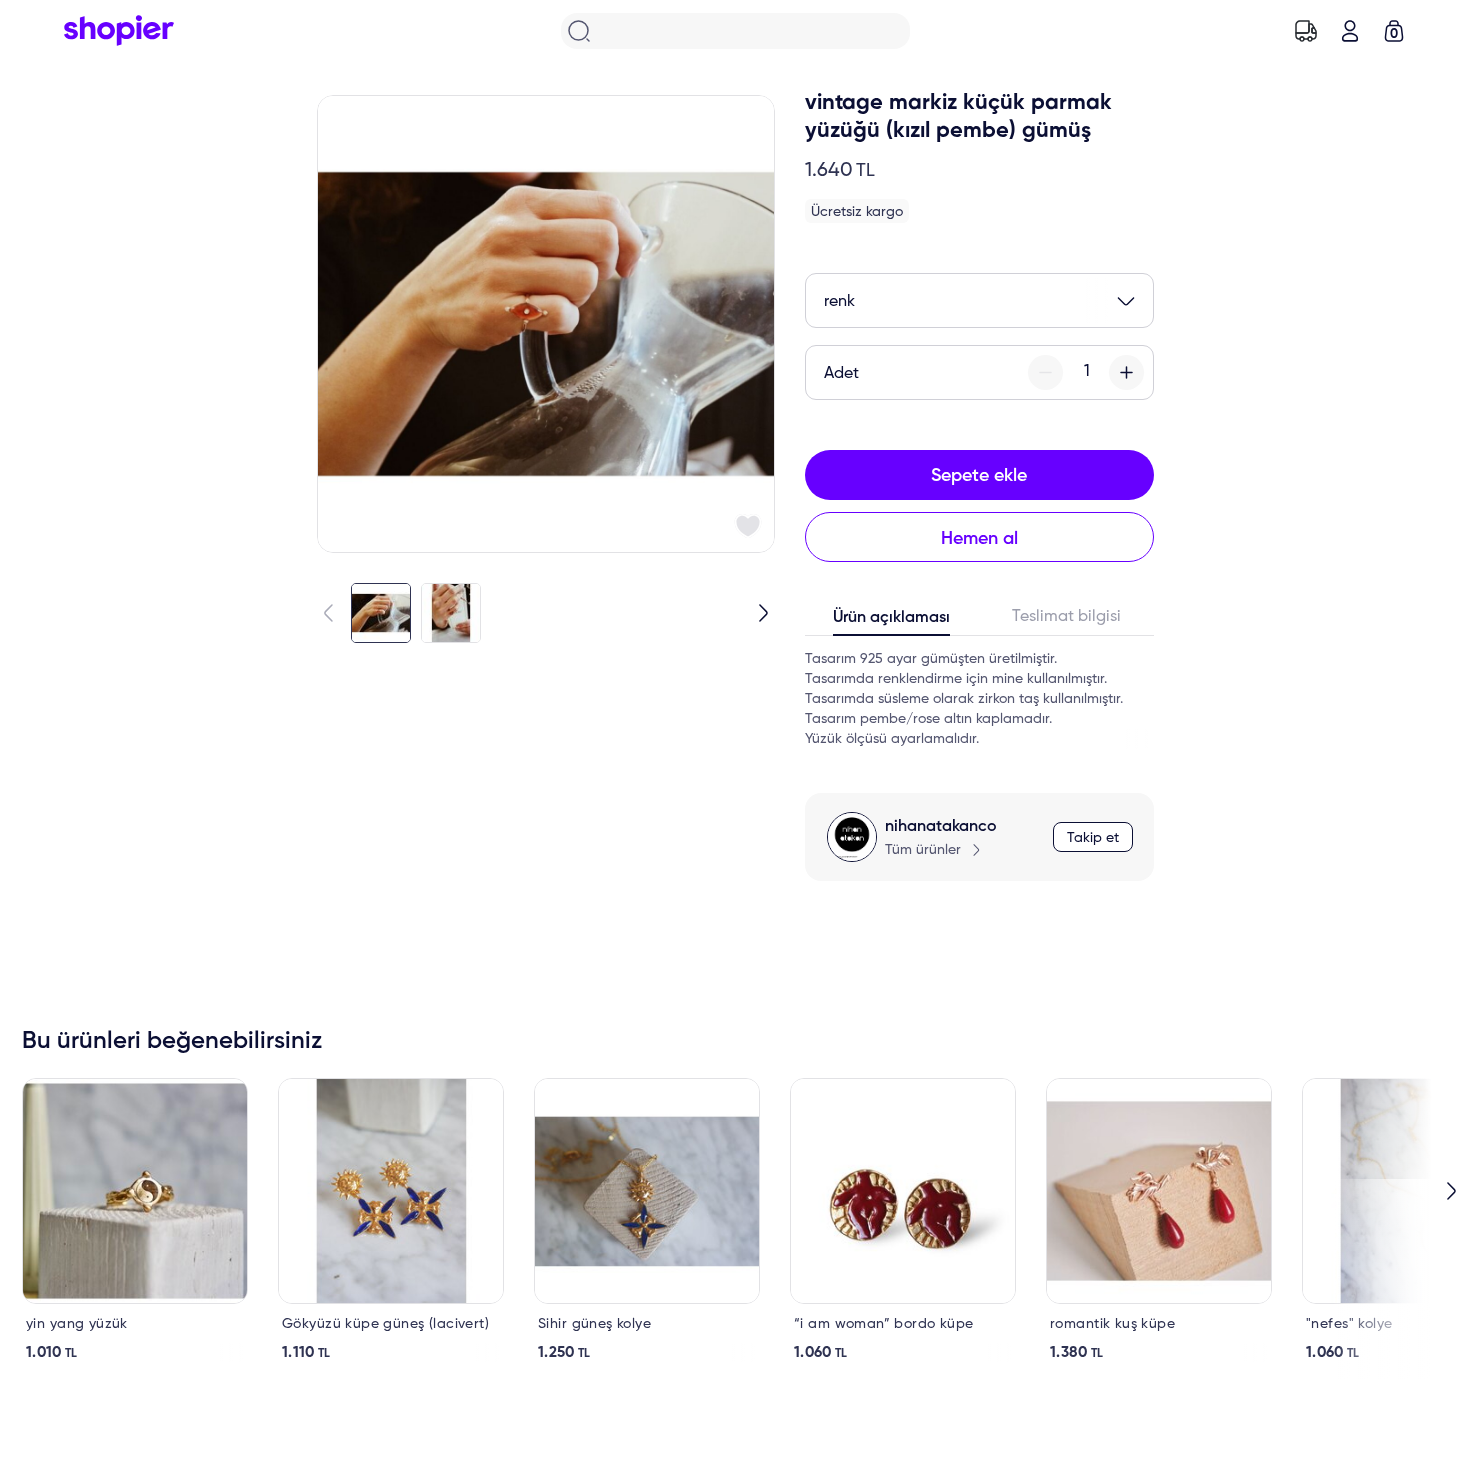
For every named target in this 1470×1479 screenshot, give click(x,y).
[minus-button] (1045, 372)
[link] (135, 1220)
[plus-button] (1126, 372)
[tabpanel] (979, 699)
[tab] (892, 622)
